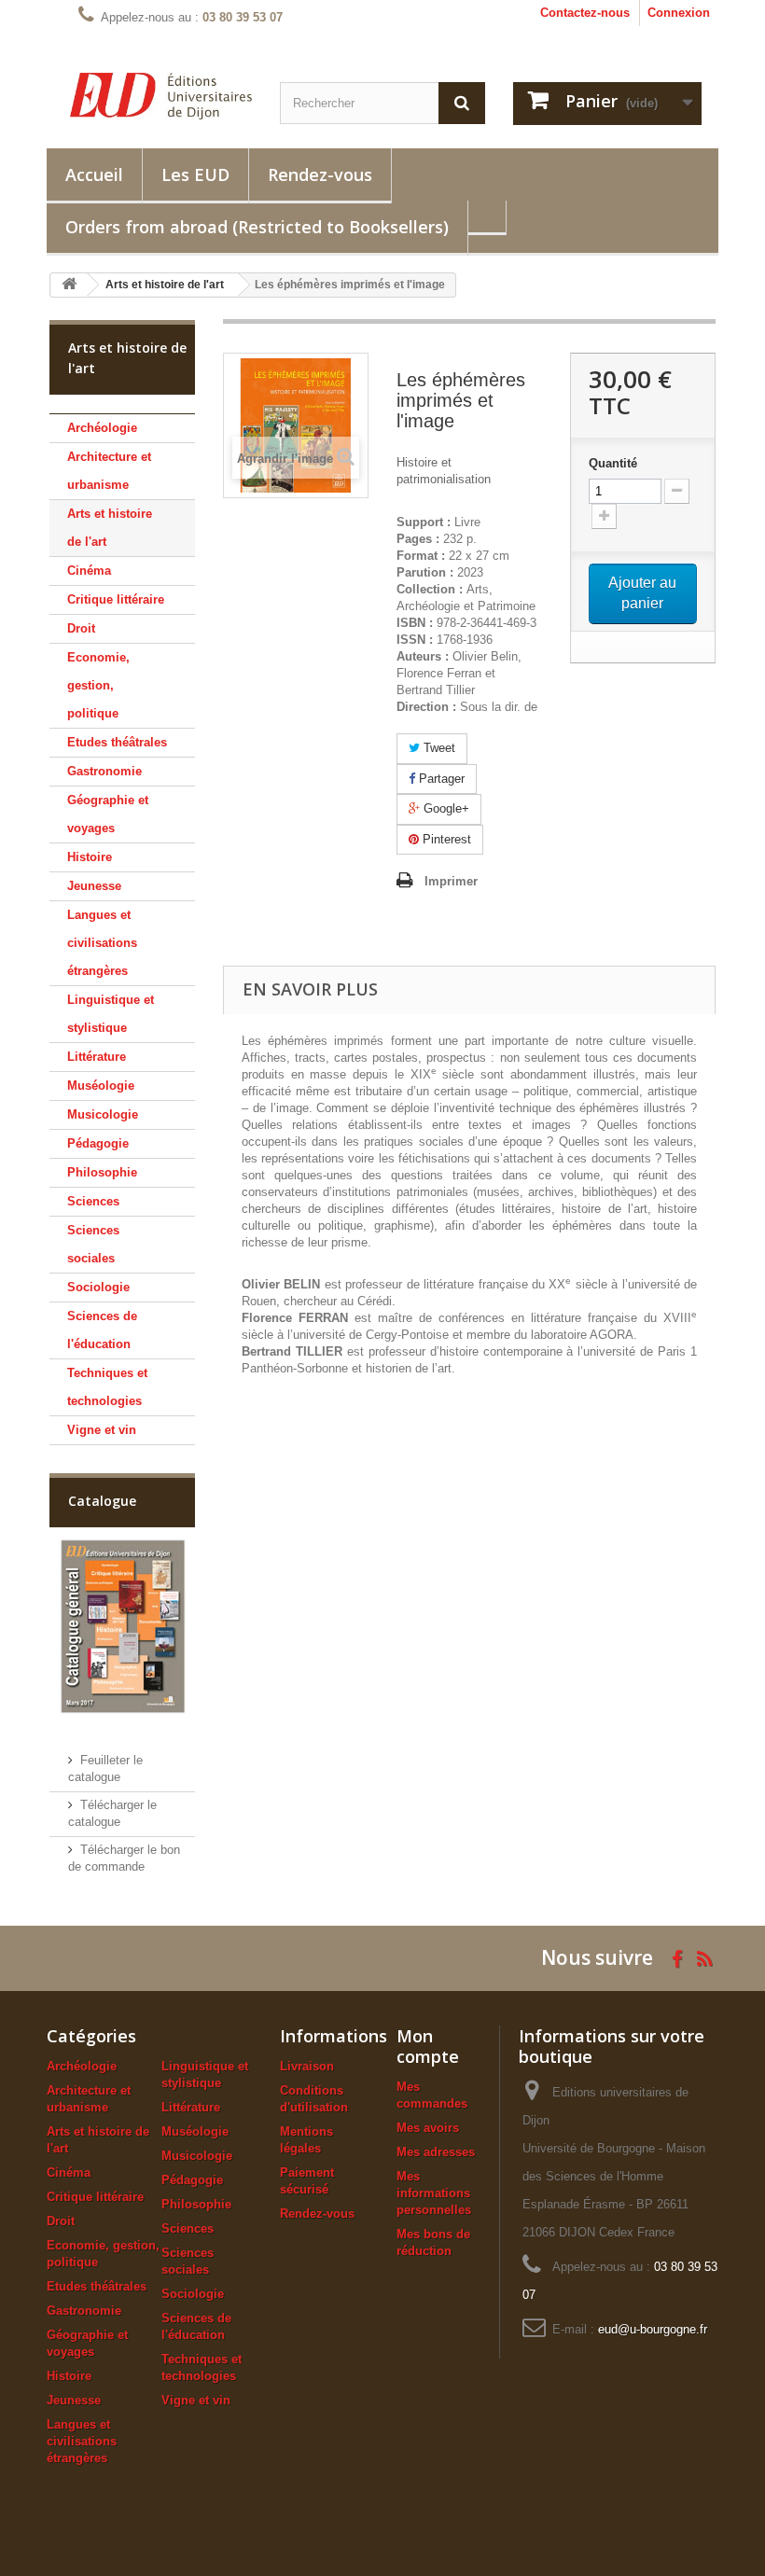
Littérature (97, 1057)
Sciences (93, 1201)
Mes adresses (436, 2152)
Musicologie (103, 1114)
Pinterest (445, 839)
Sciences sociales (93, 1244)
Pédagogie (98, 1143)
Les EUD (195, 174)
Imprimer (451, 881)
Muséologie (101, 1086)
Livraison (307, 2066)
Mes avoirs (428, 2128)
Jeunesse (94, 886)
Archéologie (102, 428)
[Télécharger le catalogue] (122, 1626)
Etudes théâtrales (117, 742)
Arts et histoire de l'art (110, 528)
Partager (440, 779)
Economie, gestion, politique (98, 685)
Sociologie (98, 1287)
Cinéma (89, 571)
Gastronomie (104, 771)
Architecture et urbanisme (109, 471)
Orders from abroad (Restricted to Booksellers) (257, 227)
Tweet (438, 748)
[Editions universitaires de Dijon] (161, 96)
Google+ (445, 808)
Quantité (613, 463)
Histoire (90, 857)
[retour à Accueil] (69, 285)
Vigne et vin (102, 1430)
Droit (81, 628)
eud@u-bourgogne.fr (653, 2329)
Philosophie (102, 1172)
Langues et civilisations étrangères (102, 943)
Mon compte (428, 2046)
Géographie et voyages (108, 814)
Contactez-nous (585, 13)
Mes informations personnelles (434, 2193)
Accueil (94, 174)
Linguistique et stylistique (111, 1014)
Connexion (679, 13)
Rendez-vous (320, 174)
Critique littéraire (116, 599)
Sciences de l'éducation (102, 1330)
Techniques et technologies (107, 1387)
